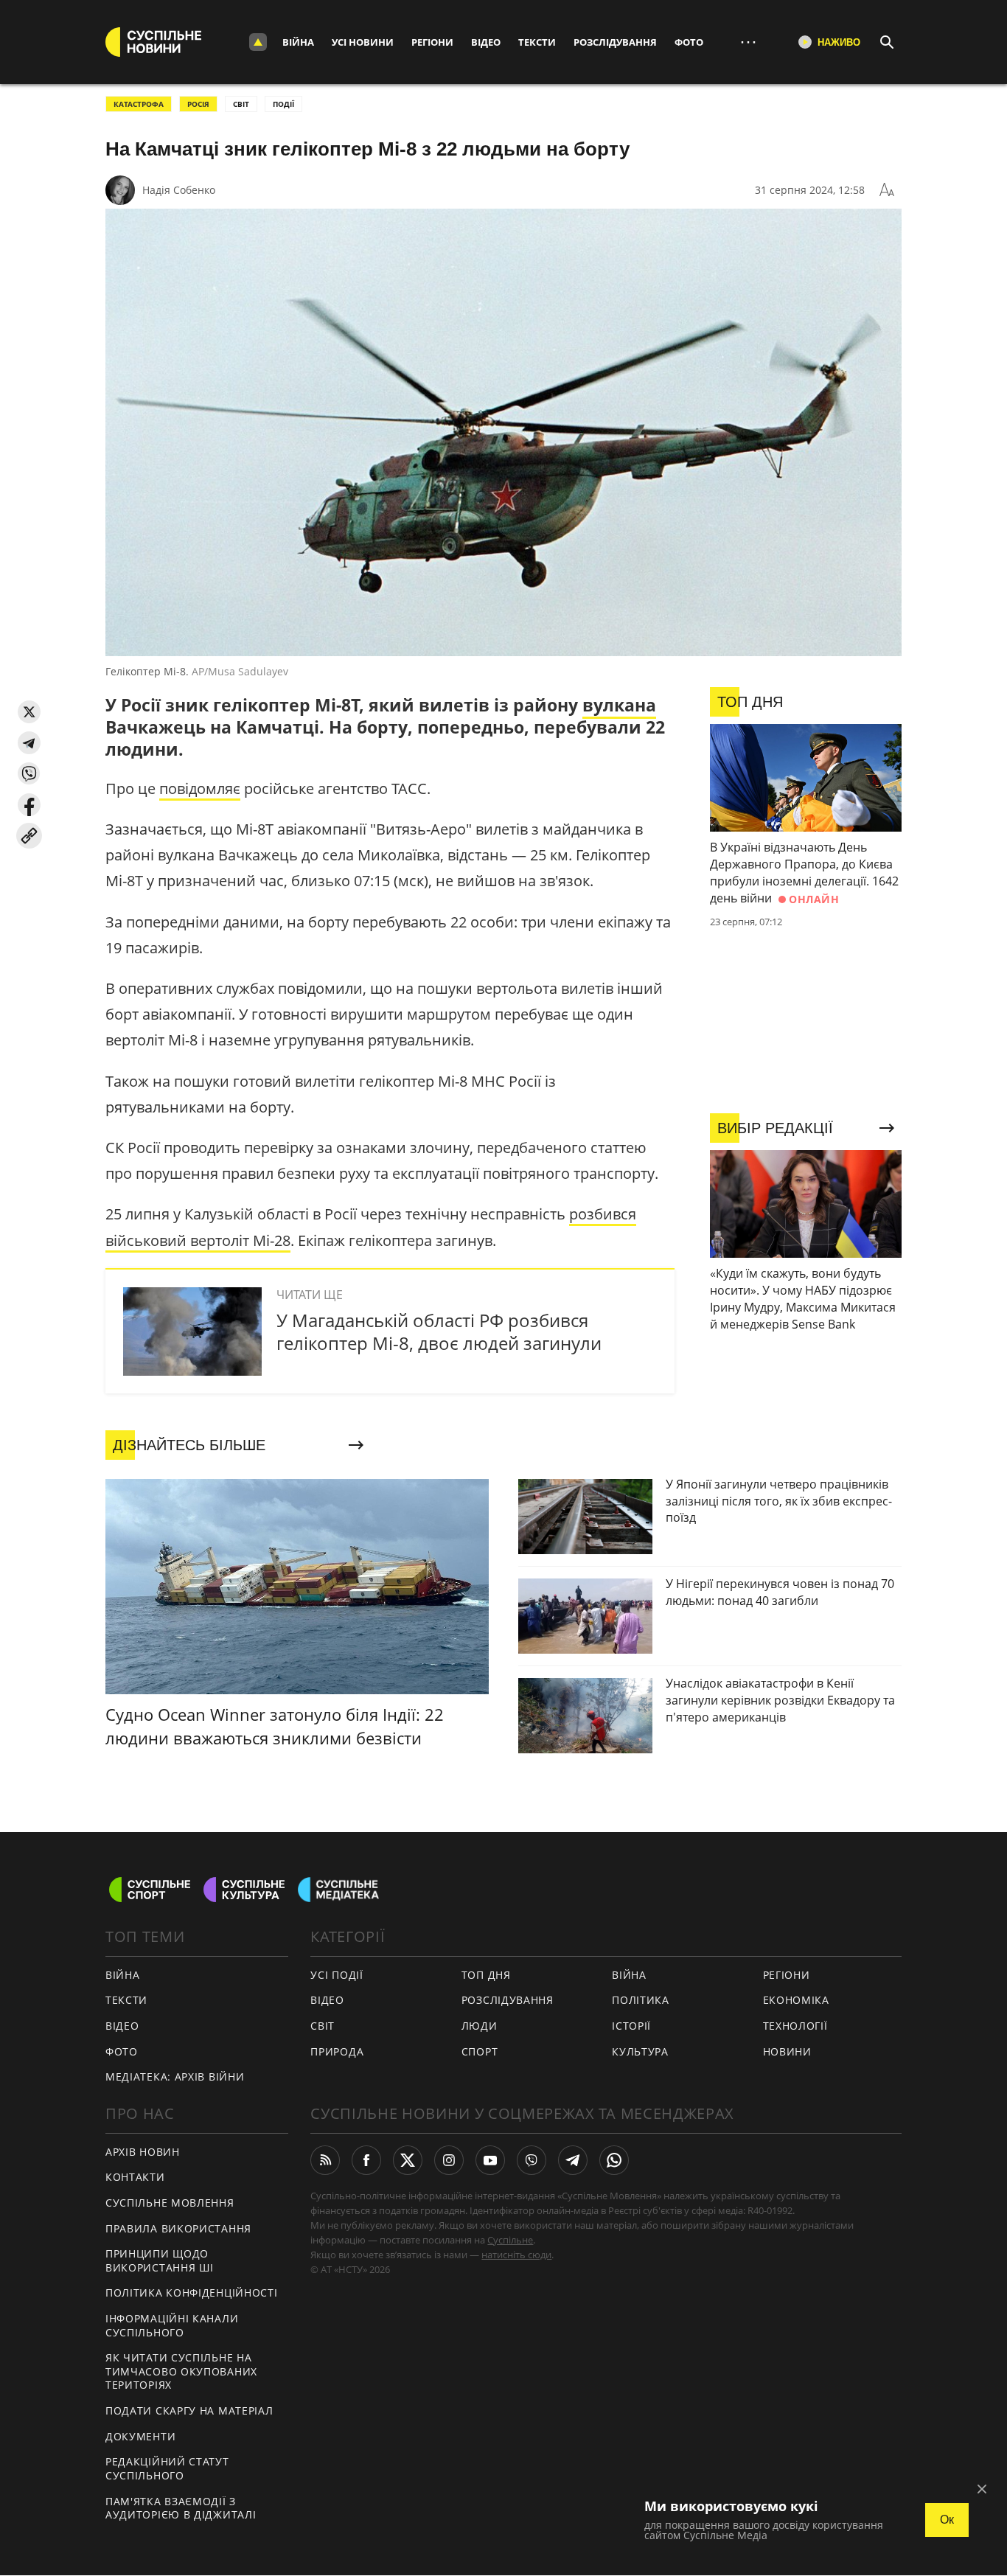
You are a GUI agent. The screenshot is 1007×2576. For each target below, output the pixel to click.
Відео (486, 42)
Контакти (135, 2177)
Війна (298, 42)
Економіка (796, 2000)
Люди (480, 2026)
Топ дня (486, 1975)
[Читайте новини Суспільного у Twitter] (408, 2160)
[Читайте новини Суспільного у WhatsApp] (614, 2160)
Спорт (480, 2051)
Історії (631, 2026)
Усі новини (363, 42)
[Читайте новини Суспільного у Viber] (532, 2160)
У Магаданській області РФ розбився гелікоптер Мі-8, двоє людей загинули (439, 1331)
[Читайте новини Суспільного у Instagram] (449, 2160)
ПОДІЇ (283, 104)
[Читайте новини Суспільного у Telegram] (573, 2160)
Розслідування (615, 42)
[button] (29, 712)
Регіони (432, 42)
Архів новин (143, 2152)
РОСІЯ (198, 104)
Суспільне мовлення (170, 2203)
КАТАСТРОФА (139, 104)
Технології (795, 2026)
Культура (640, 2051)
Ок (947, 2520)
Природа (337, 2051)
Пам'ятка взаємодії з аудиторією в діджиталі (181, 2508)
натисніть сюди (516, 2255)
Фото (689, 42)
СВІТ (241, 104)
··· (748, 42)
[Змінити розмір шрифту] (887, 190)
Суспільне (510, 2240)
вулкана (619, 705)
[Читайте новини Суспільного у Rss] (325, 2160)
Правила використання (178, 2228)
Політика (641, 2000)
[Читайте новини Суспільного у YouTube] (490, 2160)
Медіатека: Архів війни (175, 2077)
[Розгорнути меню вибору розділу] (258, 42)
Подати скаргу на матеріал (189, 2410)
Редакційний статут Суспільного (167, 2468)
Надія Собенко (179, 190)
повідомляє (200, 789)
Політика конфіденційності (192, 2293)
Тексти (537, 42)
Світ (323, 2026)
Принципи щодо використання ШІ (160, 2260)
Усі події (337, 1975)
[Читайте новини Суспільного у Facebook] (366, 2160)
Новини (787, 2051)
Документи (140, 2436)
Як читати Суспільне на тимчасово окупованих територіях (181, 2371)
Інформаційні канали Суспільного (172, 2325)
